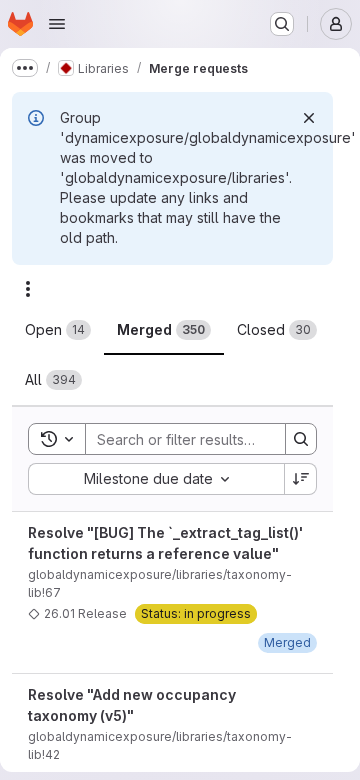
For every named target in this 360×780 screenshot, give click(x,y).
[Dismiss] (309, 118)
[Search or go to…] (282, 24)
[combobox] (156, 479)
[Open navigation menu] (57, 24)
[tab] (58, 330)
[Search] (301, 439)
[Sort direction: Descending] (301, 479)
